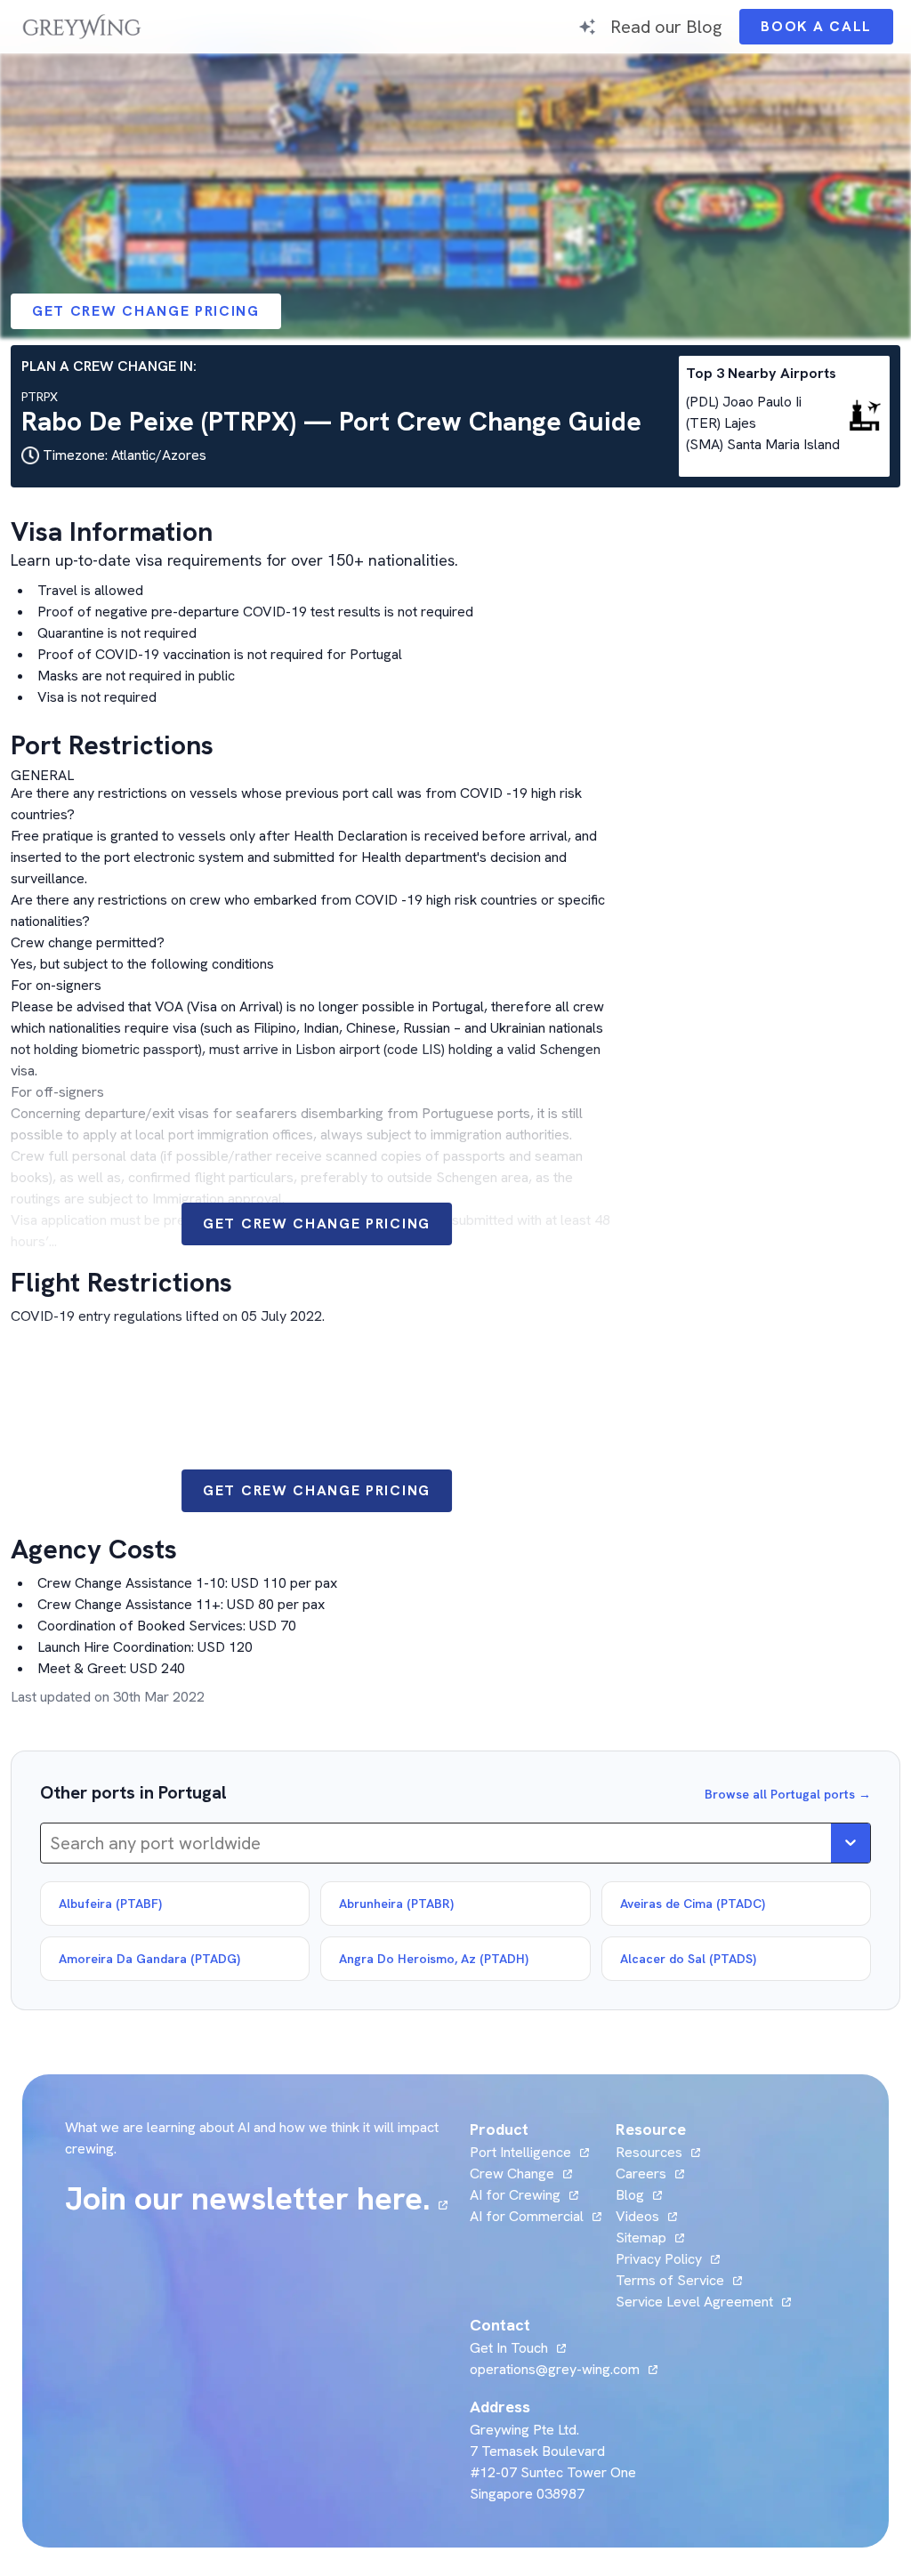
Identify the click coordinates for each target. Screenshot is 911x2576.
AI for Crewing (515, 2195)
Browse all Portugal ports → (788, 1794)
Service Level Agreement (694, 2302)
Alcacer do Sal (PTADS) (688, 1959)
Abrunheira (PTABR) (396, 1904)
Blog (639, 2195)
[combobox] (52, 1843)
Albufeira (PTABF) (110, 1904)
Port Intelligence (520, 2152)
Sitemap (641, 2238)
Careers (650, 2173)
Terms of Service (670, 2280)
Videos (646, 2216)
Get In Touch (518, 2348)
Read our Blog (666, 26)
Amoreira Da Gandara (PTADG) (149, 1959)
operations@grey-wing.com (555, 2369)
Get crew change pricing (146, 311)
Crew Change (512, 2173)
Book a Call (827, 31)
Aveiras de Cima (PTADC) (693, 1904)
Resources (649, 2152)
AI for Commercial (527, 2216)
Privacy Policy (659, 2259)
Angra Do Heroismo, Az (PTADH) (434, 1959)
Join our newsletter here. (256, 2199)
